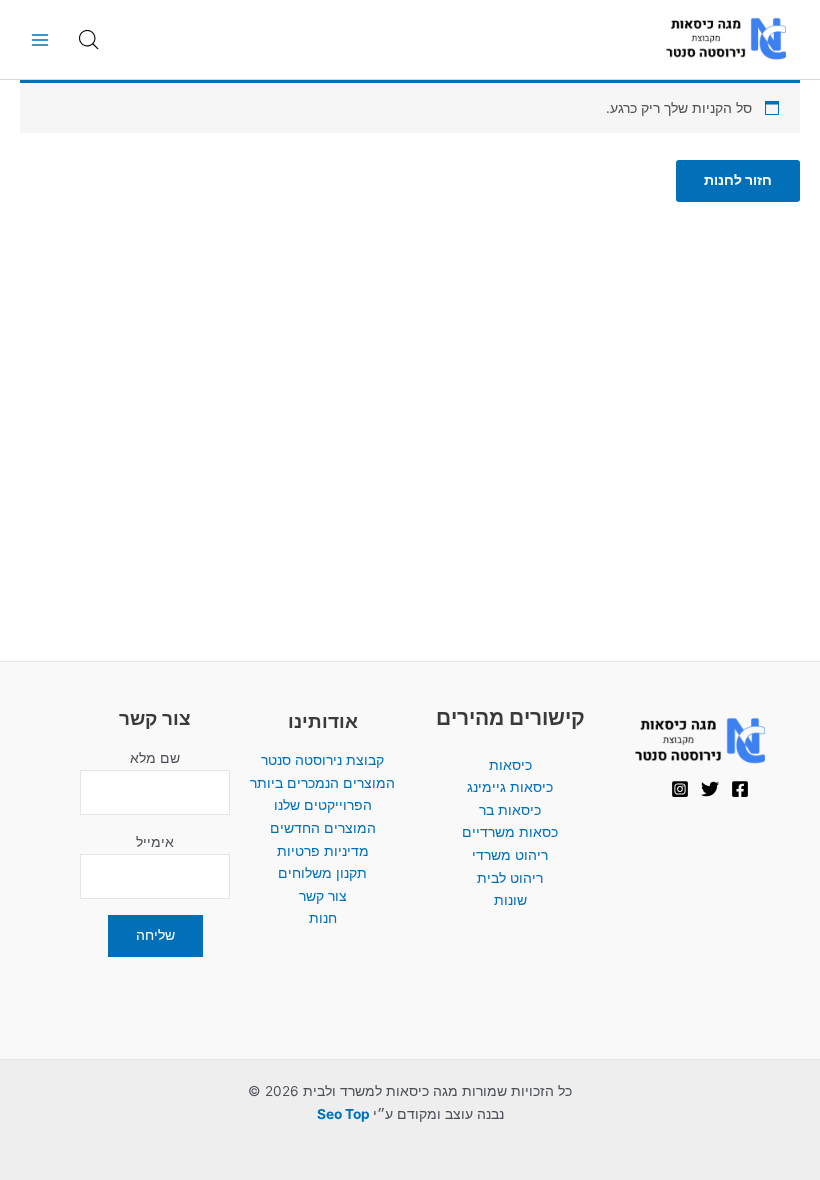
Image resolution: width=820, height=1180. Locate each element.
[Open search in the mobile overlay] (89, 40)
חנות (323, 918)
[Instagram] (680, 789)
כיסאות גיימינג (510, 787)
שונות (510, 900)
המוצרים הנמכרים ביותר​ (322, 783)
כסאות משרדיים (510, 832)
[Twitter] (710, 789)
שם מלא (155, 758)
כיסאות (510, 765)
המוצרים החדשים (323, 828)
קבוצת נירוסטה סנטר (322, 760)
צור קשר (323, 896)
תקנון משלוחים (322, 873)
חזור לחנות (738, 180)
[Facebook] (740, 789)
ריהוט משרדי (510, 855)
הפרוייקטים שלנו (323, 805)
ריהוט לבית (510, 878)
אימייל (155, 842)
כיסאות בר (510, 810)
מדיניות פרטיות (323, 851)
